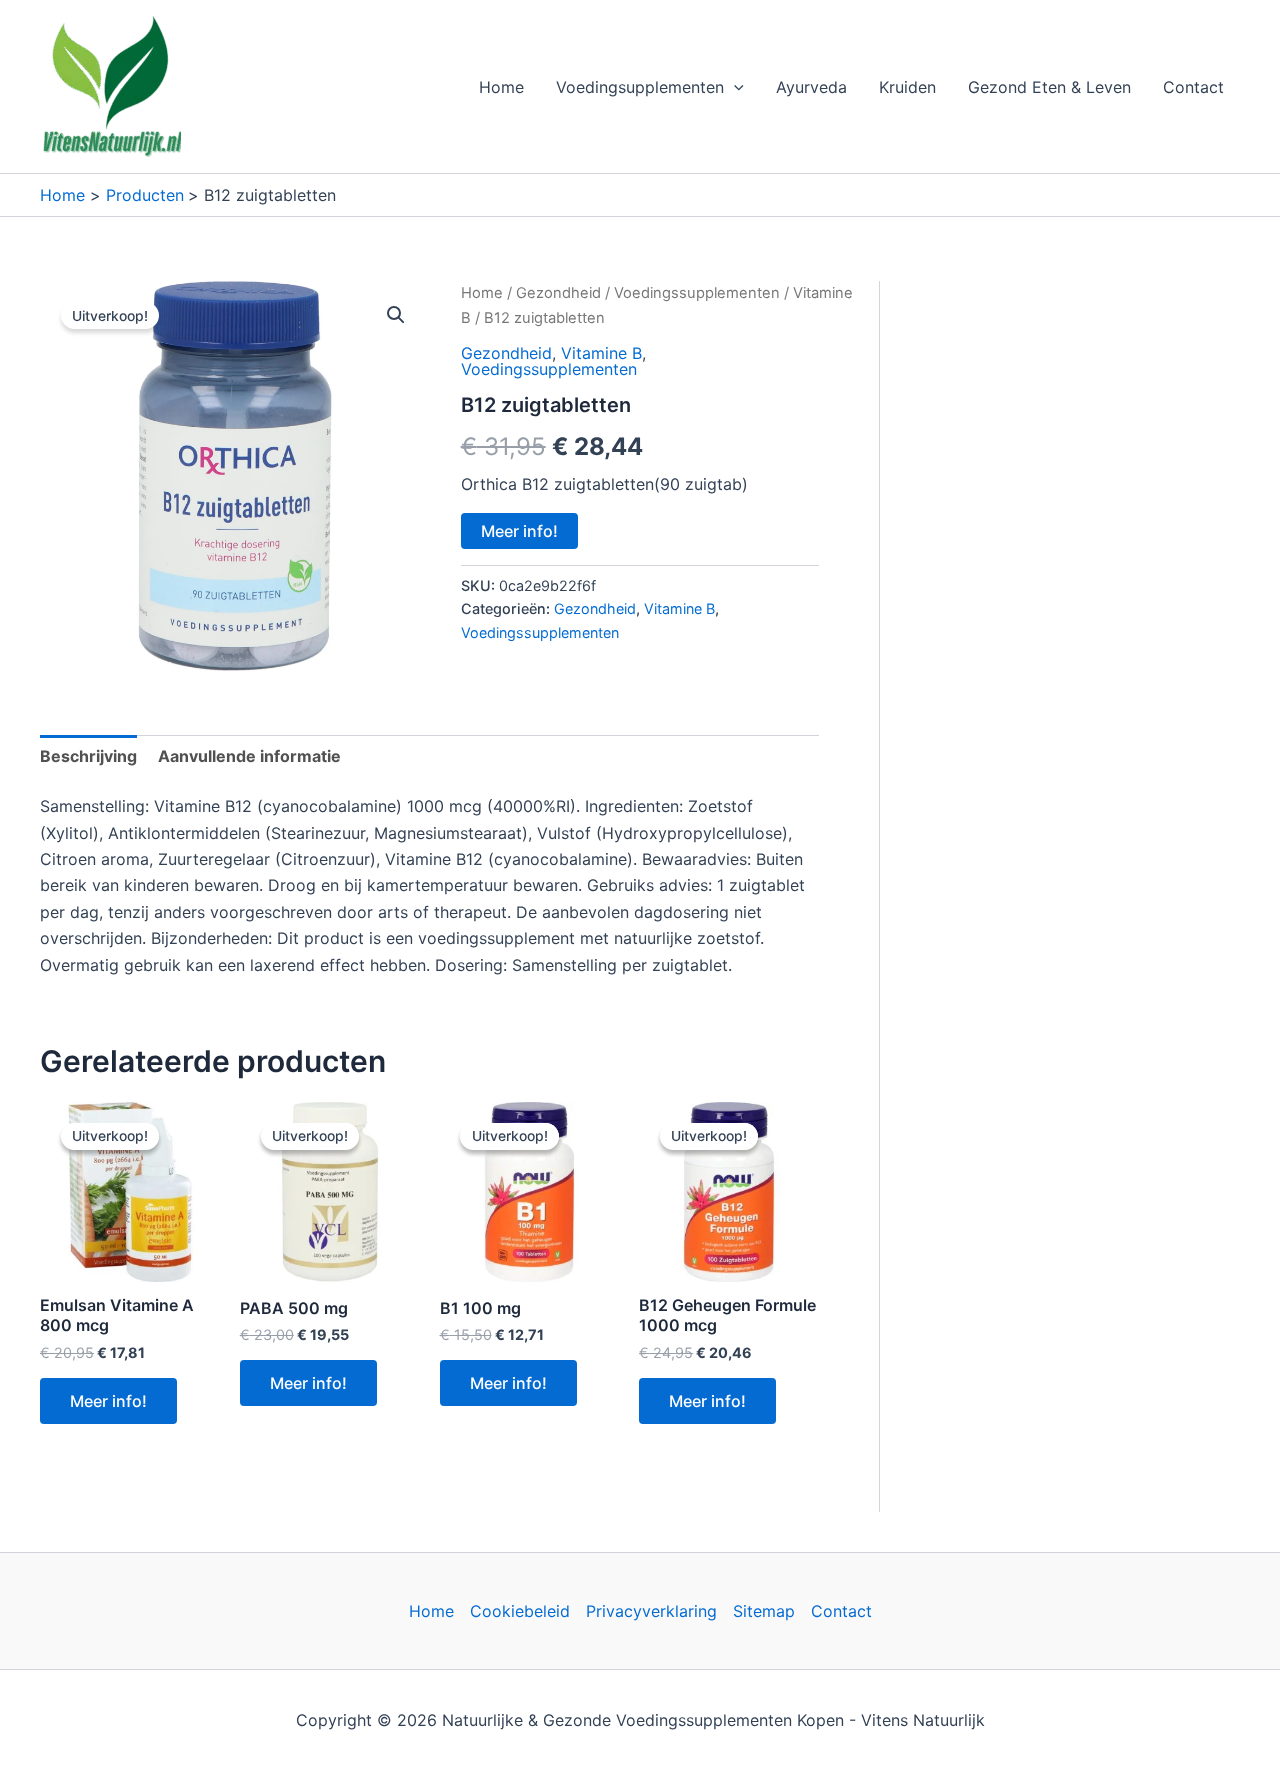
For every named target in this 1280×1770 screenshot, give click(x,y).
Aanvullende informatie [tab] (249, 756)
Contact (1193, 87)
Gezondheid (558, 293)
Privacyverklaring (651, 1611)
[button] (734, 87)
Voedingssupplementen (697, 293)
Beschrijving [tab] (88, 756)
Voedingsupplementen (640, 87)
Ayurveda (811, 87)
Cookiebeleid (520, 1611)
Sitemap (764, 1611)
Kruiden (907, 87)
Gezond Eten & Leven (1049, 87)
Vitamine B (601, 353)
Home (501, 87)
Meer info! (519, 531)
